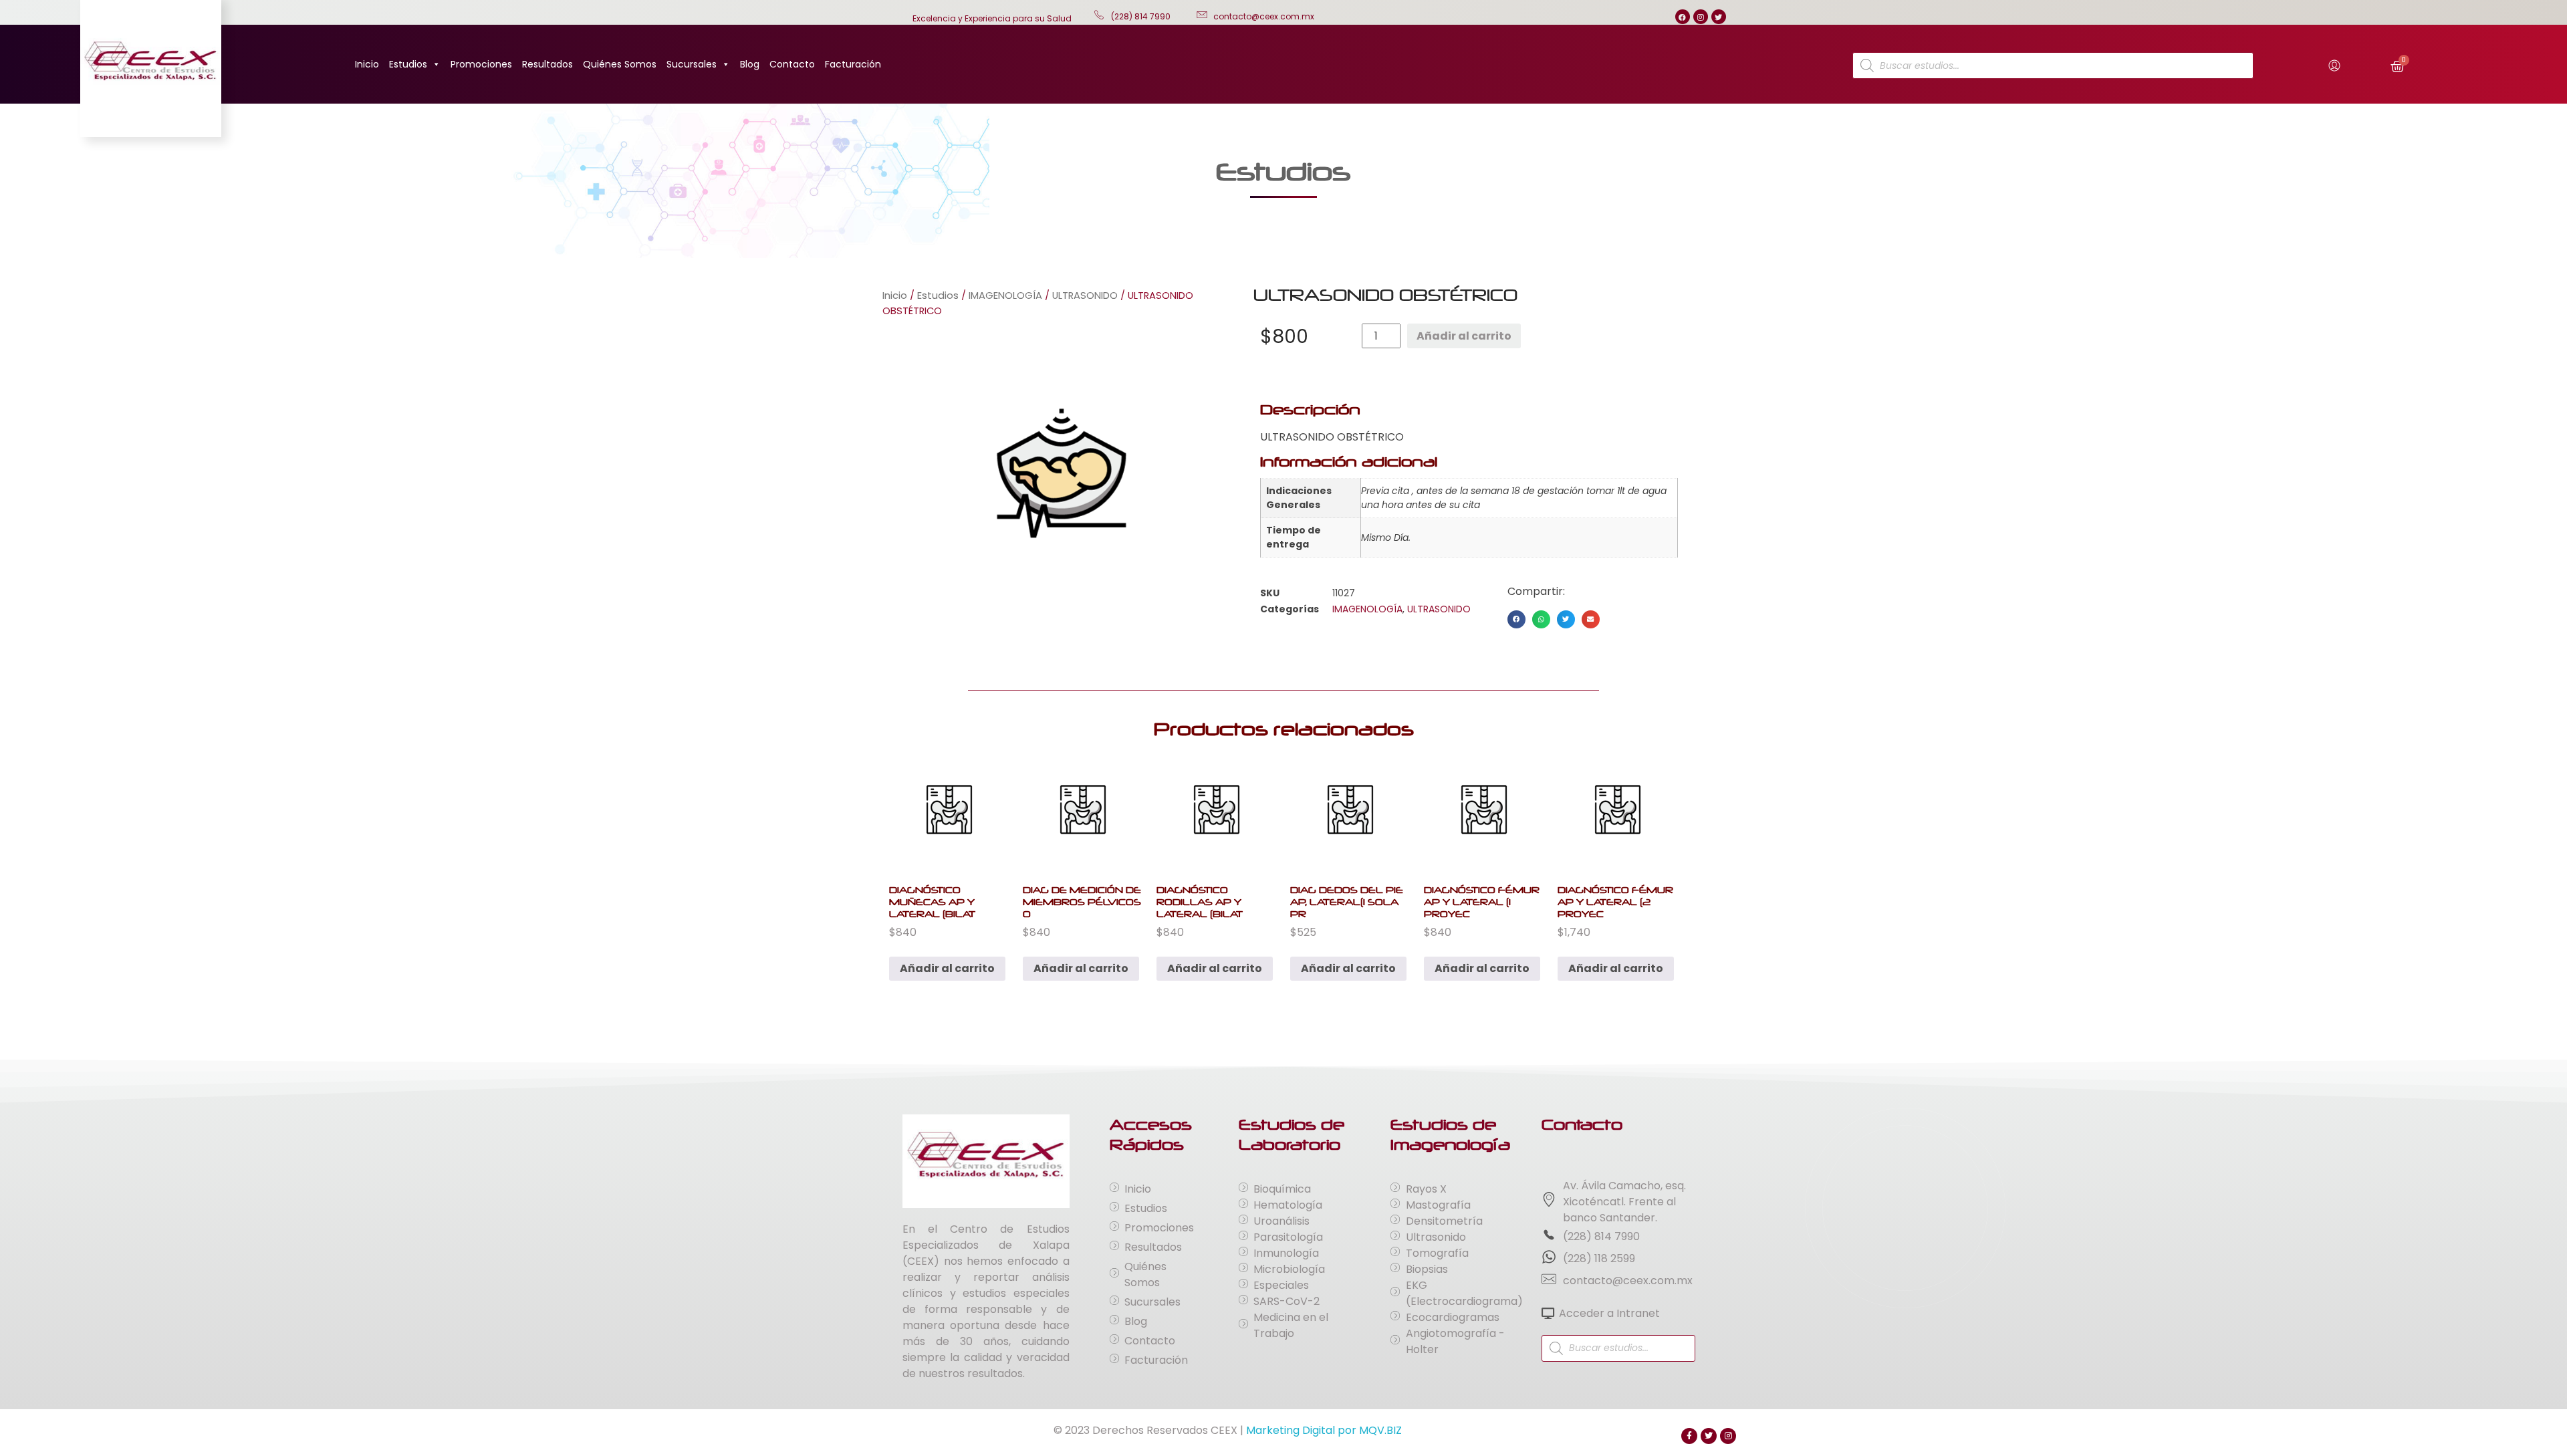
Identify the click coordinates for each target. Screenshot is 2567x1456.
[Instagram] (1701, 17)
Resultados (547, 64)
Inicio (367, 64)
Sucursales (692, 64)
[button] (1516, 619)
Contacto (792, 64)
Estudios (408, 64)
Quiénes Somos (620, 64)
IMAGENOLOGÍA (1005, 295)
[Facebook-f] (1689, 1436)
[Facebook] (1683, 17)
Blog (750, 64)
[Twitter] (1719, 17)
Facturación (853, 64)
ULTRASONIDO (1085, 295)
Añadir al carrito (1464, 336)
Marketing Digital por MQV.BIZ (1324, 1430)
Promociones (481, 64)
